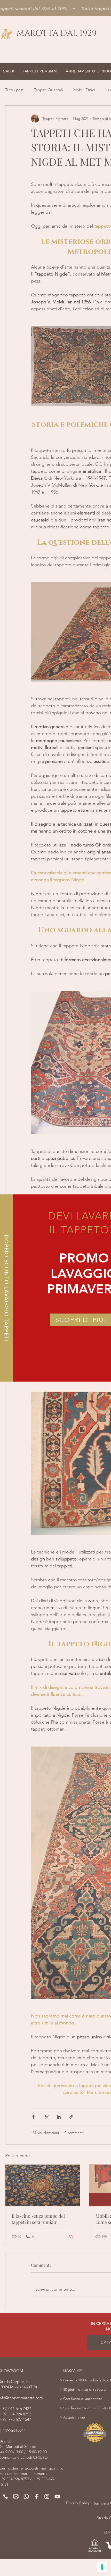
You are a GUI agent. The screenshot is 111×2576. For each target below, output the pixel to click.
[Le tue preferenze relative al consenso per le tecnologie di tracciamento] (102, 2567)
